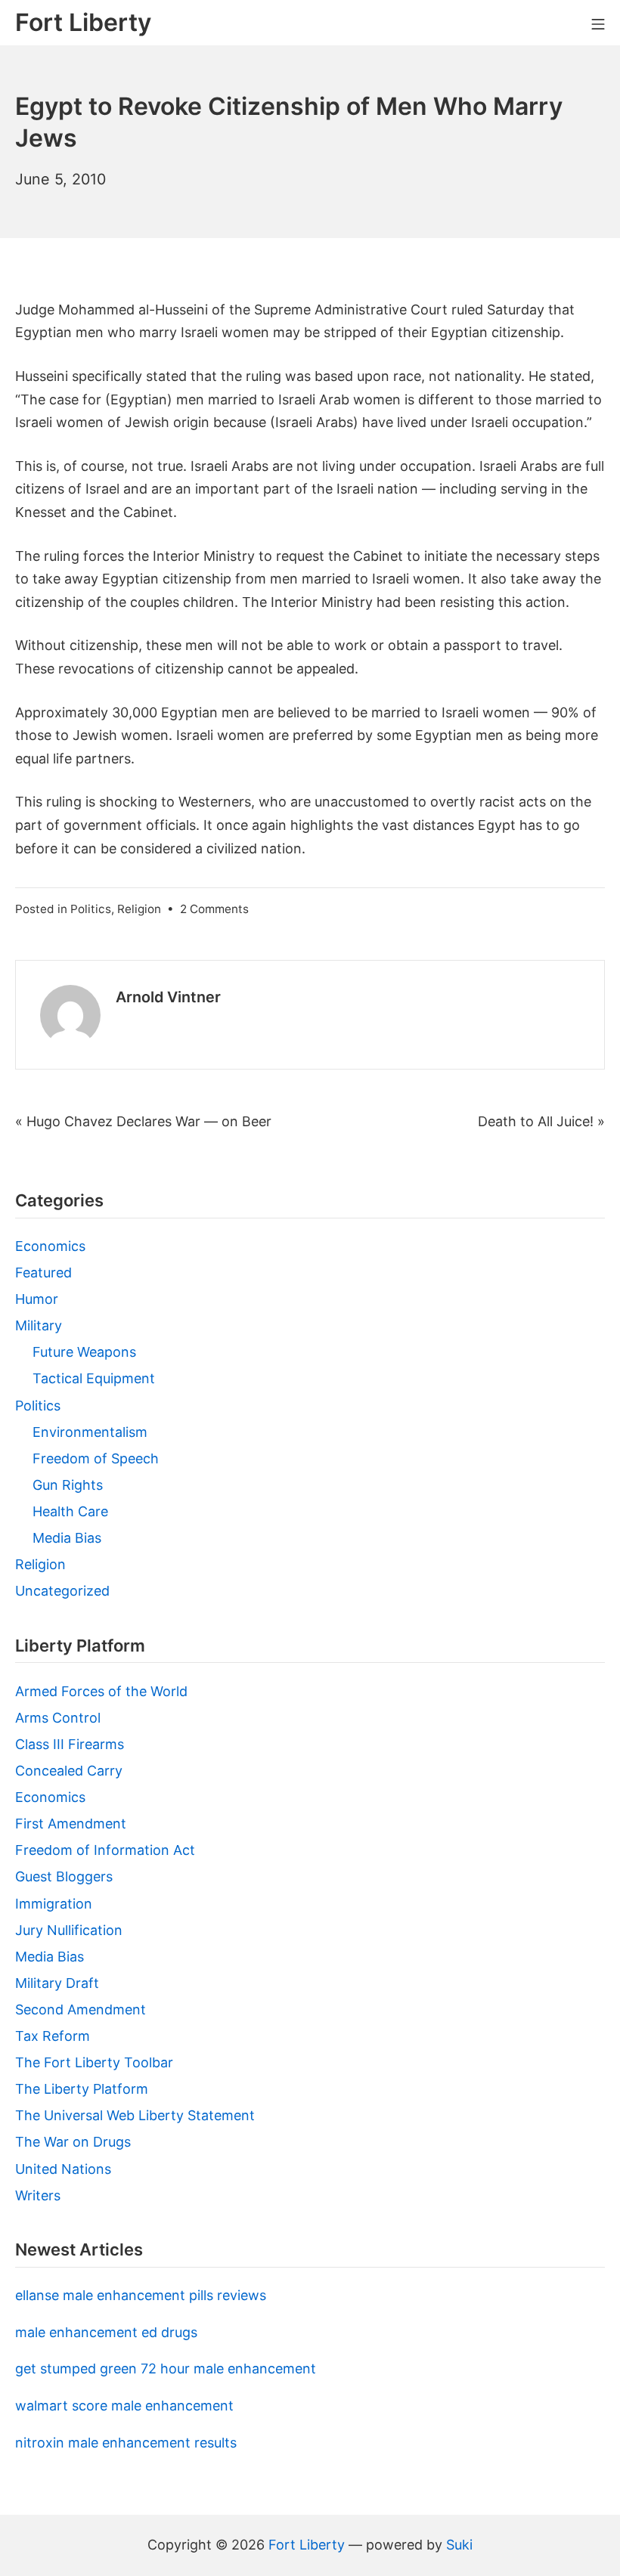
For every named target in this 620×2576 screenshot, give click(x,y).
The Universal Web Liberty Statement (135, 2115)
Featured (43, 1273)
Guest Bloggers (64, 1876)
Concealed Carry (69, 1771)
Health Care (70, 1511)
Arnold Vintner (168, 997)
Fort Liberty (307, 2545)
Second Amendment (81, 2009)
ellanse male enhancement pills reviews (141, 2295)
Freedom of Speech (96, 1458)
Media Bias (67, 1538)
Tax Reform (53, 2036)
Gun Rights (68, 1485)
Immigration (54, 1904)
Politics (91, 909)
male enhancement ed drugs (106, 2332)
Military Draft (57, 1983)
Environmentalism (90, 1432)
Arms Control (58, 1718)
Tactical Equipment (94, 1378)
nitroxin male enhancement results (126, 2443)
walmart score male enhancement (124, 2406)
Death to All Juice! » (541, 1121)
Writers (38, 2195)
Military (39, 1325)
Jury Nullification (69, 1930)
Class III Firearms (70, 1744)
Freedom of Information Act (105, 1850)
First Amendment (71, 1824)
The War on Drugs (73, 2142)
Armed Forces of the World (101, 1691)
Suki (459, 2545)
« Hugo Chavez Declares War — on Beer (143, 1121)
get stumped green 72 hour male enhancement (166, 2369)
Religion (139, 909)
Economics (50, 1246)
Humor (37, 1299)
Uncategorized (62, 1591)
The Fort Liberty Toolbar (94, 2062)
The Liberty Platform (82, 2089)
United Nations (63, 2169)
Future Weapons (84, 1352)
